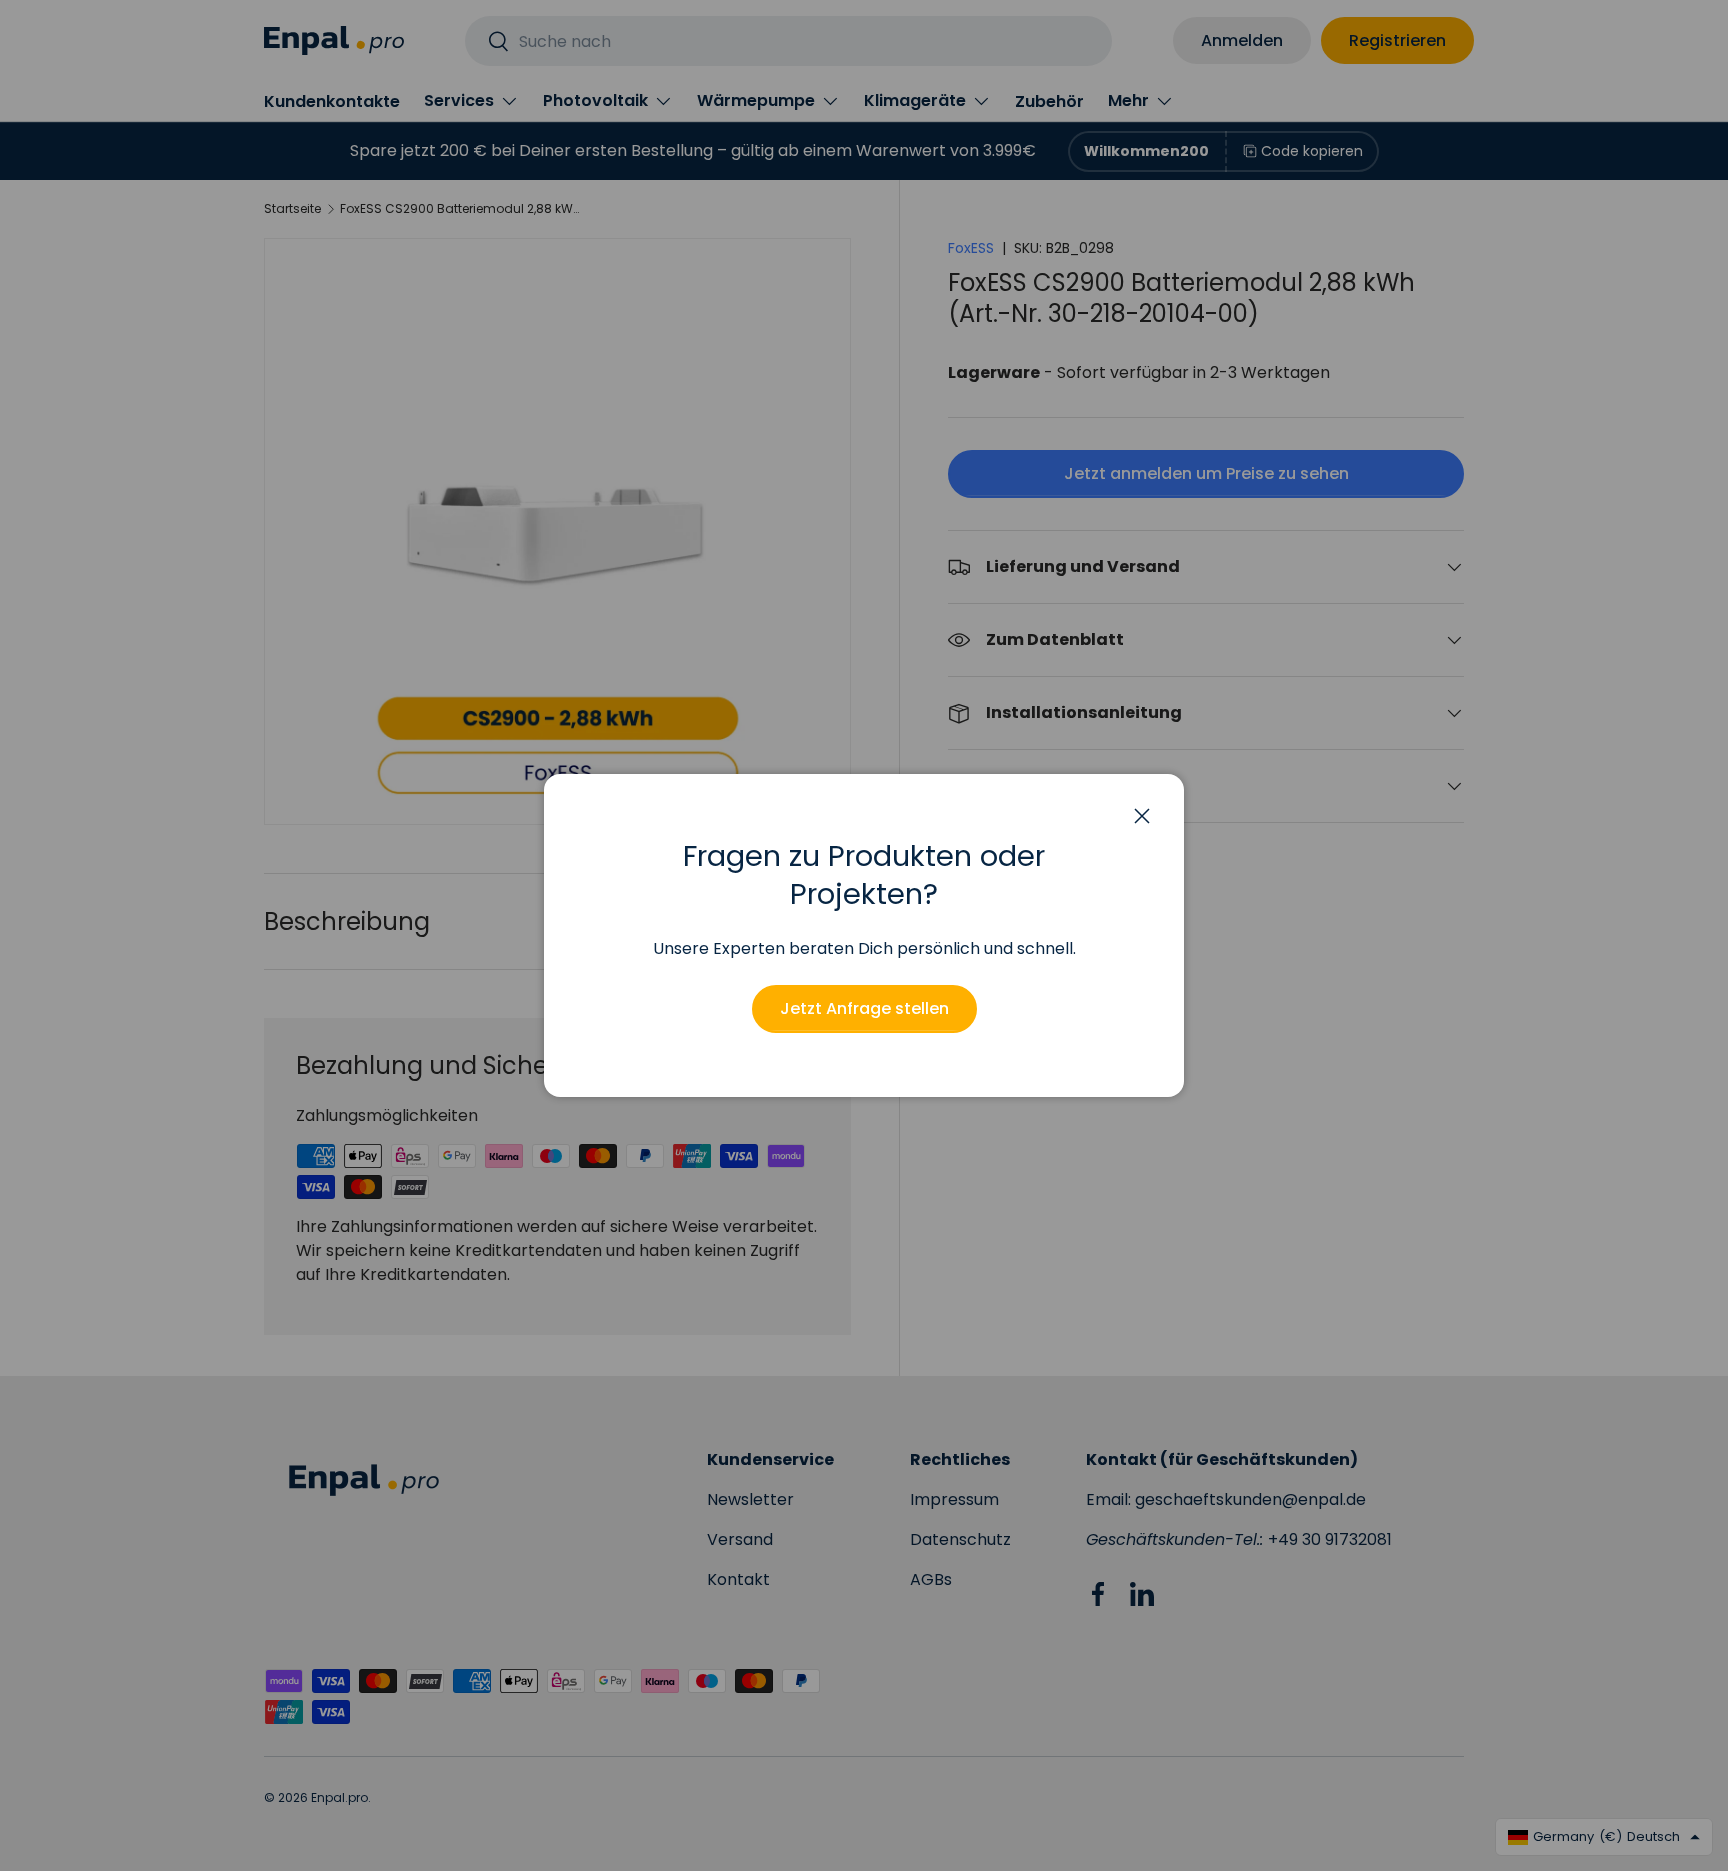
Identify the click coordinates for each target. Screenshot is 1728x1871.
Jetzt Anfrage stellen (864, 1008)
